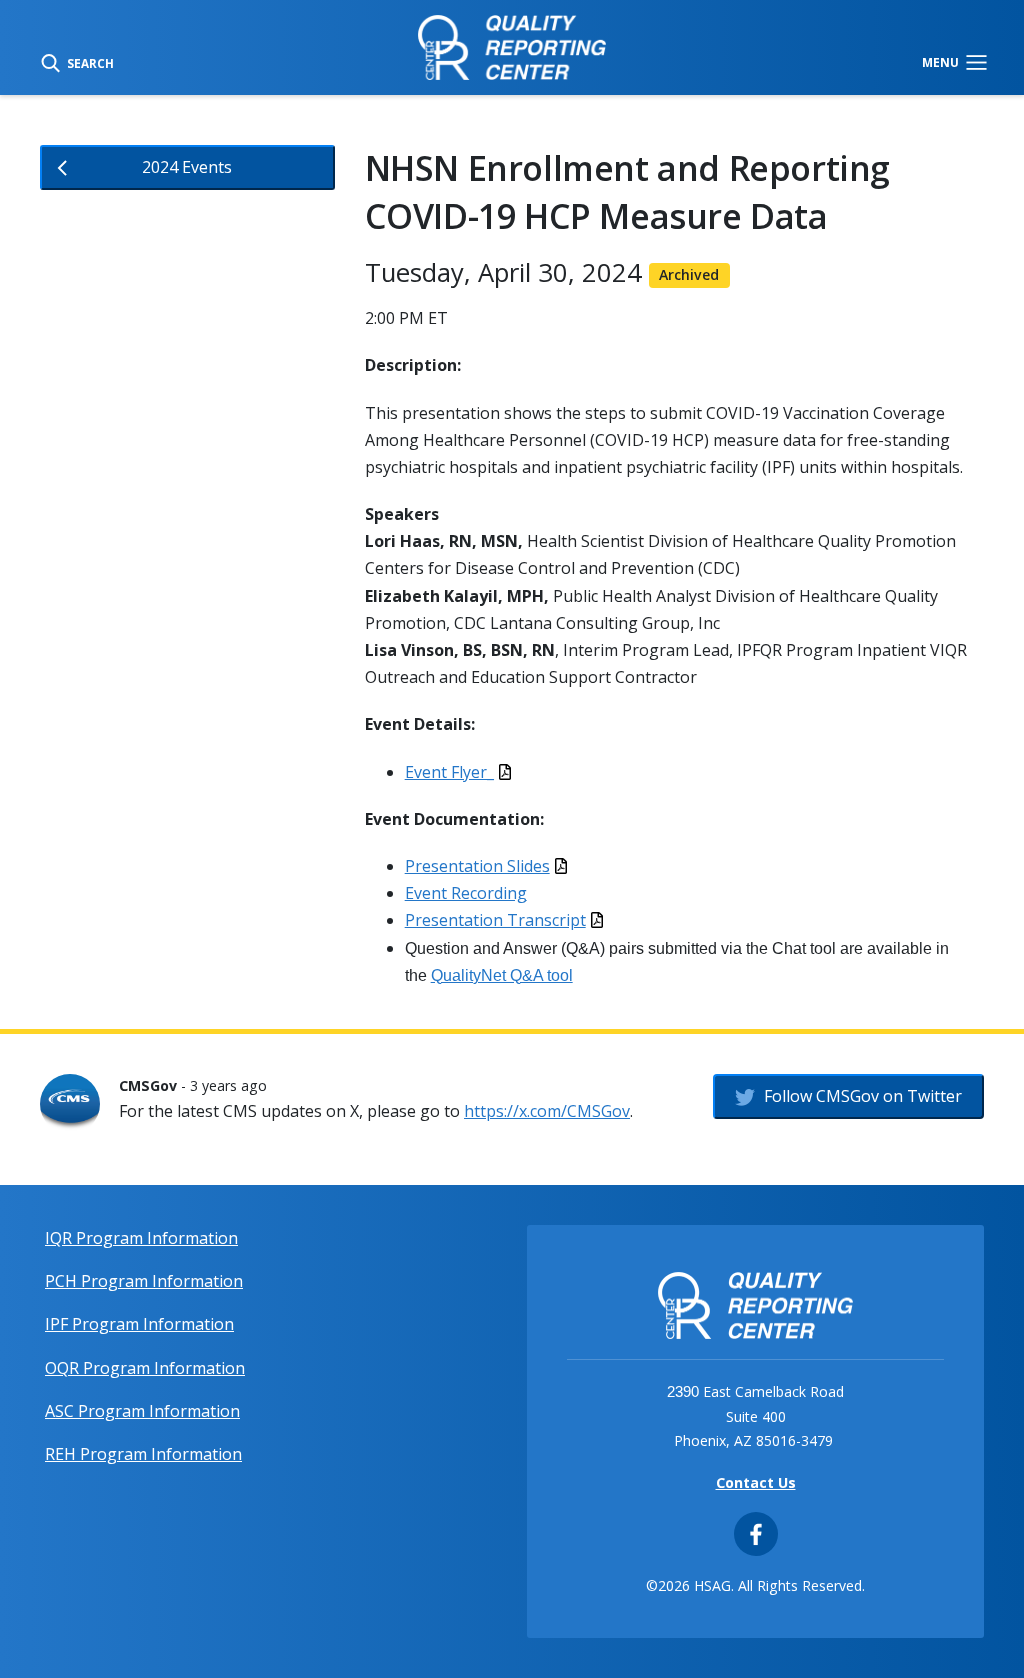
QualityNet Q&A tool (502, 975)
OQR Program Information (145, 1368)
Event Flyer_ (449, 772)
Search (89, 62)
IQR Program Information (141, 1238)
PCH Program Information (144, 1281)
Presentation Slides (477, 866)
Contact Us (756, 1482)
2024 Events (187, 167)
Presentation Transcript (495, 920)
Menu (942, 62)
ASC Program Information (142, 1411)
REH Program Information (143, 1454)
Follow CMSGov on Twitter (861, 1096)
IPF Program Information (139, 1324)
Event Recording (466, 893)
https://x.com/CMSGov (547, 1111)
